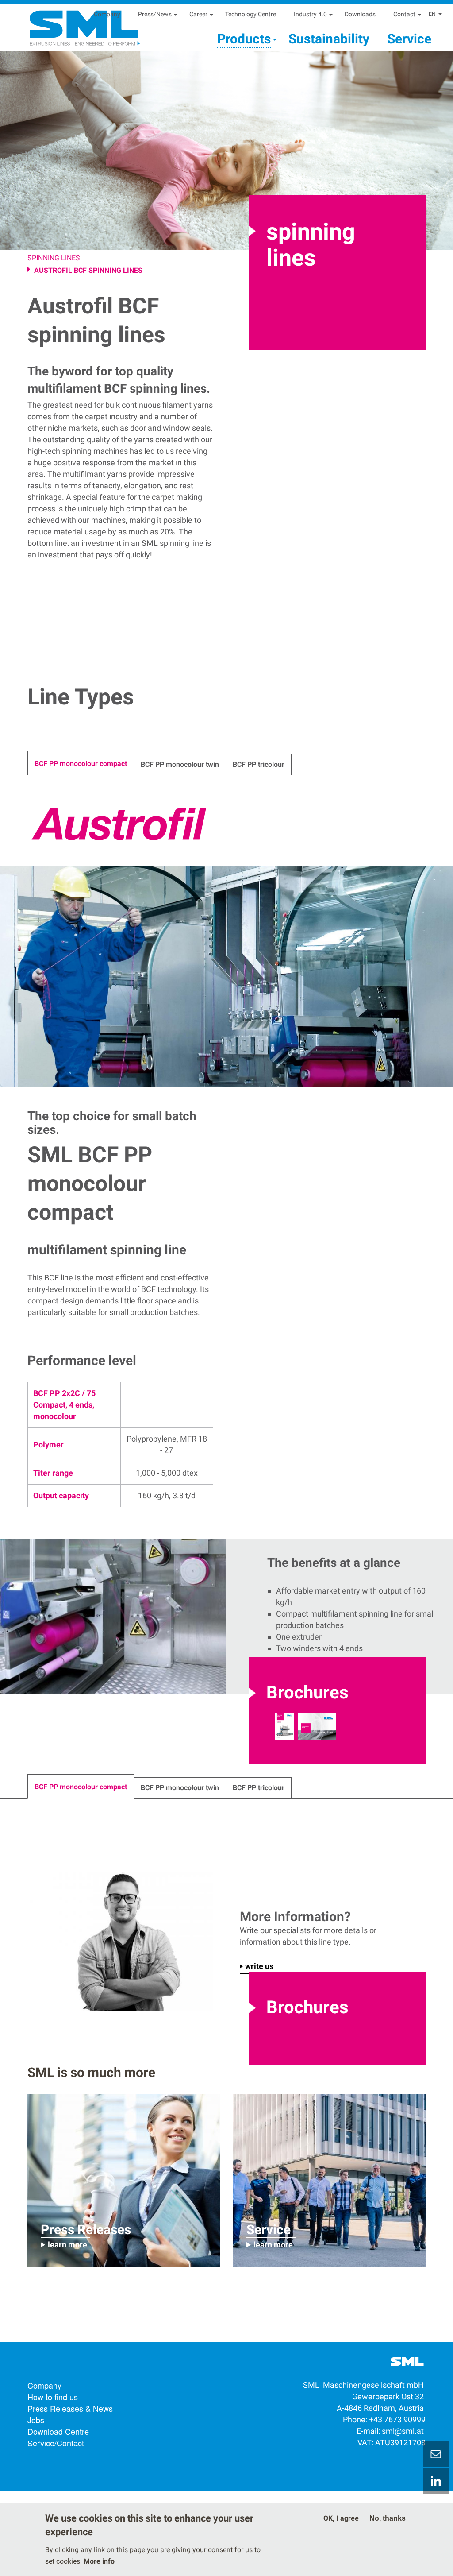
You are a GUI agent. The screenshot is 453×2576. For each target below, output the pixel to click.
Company (107, 14)
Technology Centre (251, 14)
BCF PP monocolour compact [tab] (81, 764)
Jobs (36, 2420)
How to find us (53, 2397)
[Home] (64, 25)
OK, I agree (341, 2518)
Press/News (155, 14)
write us (259, 1966)
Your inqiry (436, 2454)
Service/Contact (56, 2443)
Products (244, 39)
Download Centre (58, 2431)
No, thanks (388, 2518)
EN (432, 14)
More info (99, 2561)
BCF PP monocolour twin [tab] (180, 764)
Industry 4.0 (310, 14)
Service (409, 39)
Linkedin (436, 2481)
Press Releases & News (70, 2408)
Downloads (360, 14)
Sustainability (329, 39)
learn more (67, 2245)
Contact (404, 14)
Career (198, 14)
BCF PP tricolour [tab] (259, 764)
